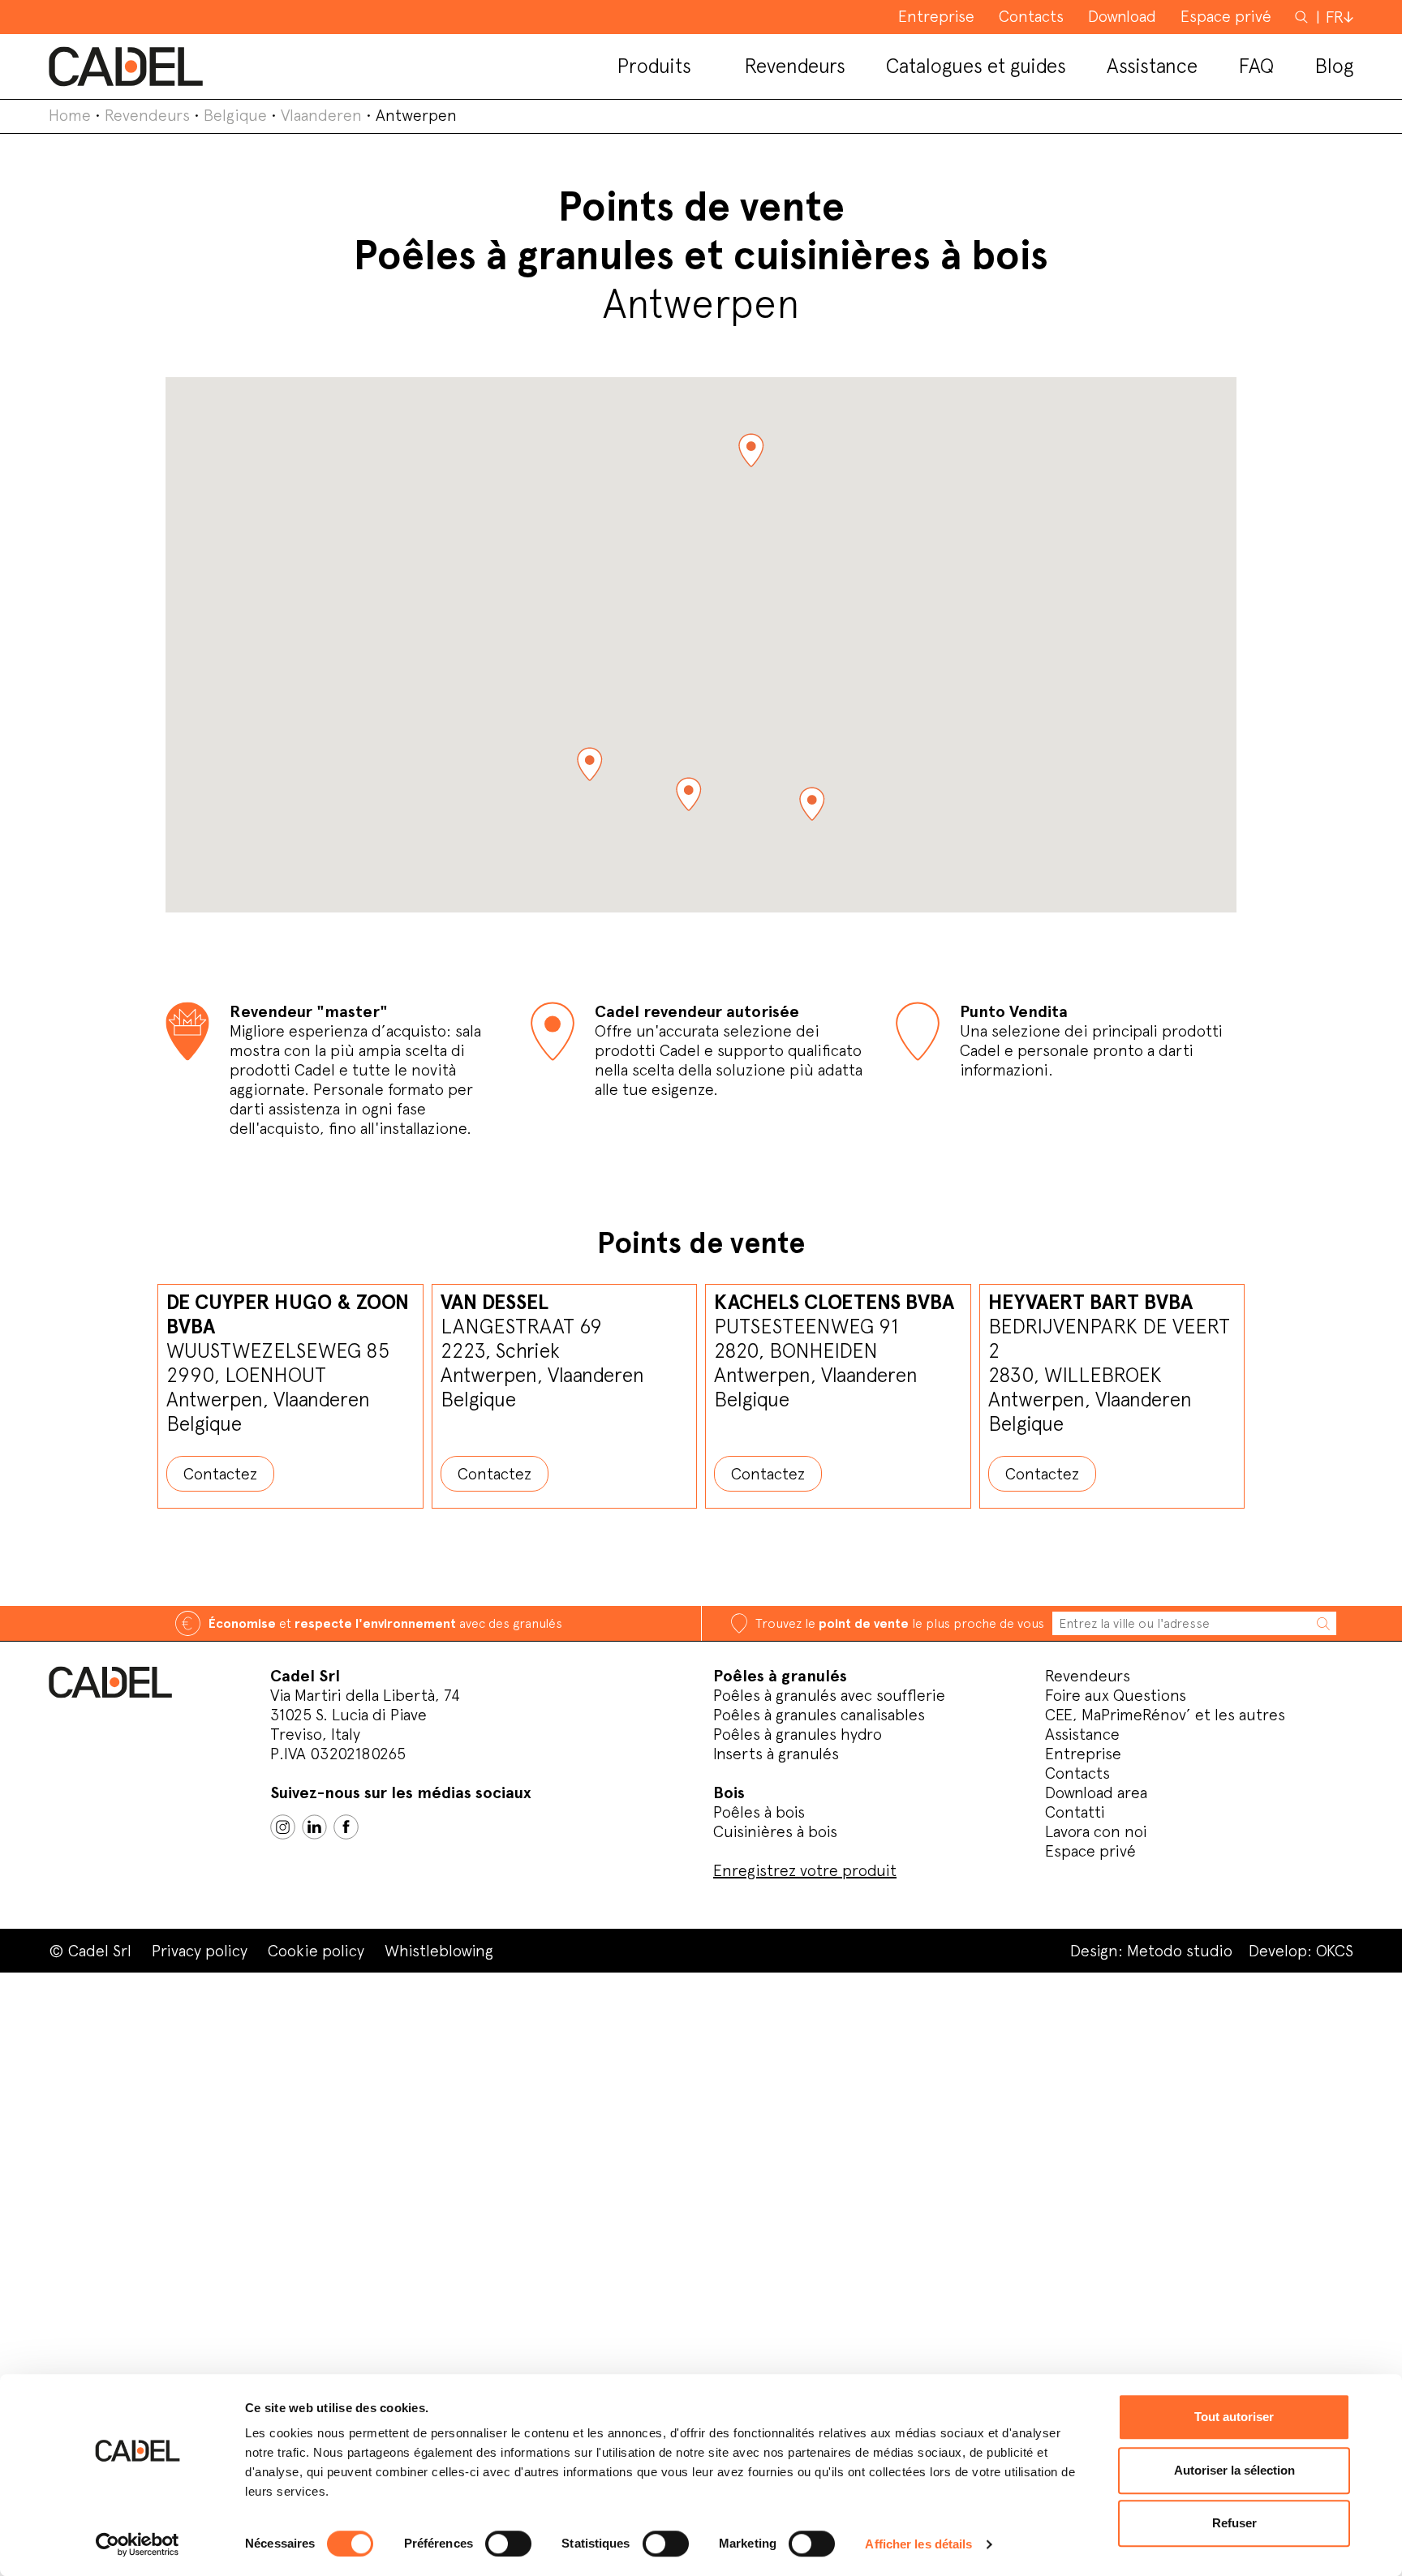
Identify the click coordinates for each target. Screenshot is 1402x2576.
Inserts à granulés (776, 1754)
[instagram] (283, 1827)
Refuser (1234, 2523)
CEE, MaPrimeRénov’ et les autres (1165, 1715)
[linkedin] (314, 1827)
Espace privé (1090, 1851)
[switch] (508, 2544)
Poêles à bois (759, 1812)
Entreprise (1083, 1754)
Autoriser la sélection (1234, 2470)
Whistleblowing (439, 1951)
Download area (1096, 1792)
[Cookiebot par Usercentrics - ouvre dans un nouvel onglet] (138, 2544)
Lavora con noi (1096, 1831)
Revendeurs (147, 115)
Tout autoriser (1234, 2417)
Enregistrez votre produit (805, 1870)
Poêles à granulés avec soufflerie (829, 1695)
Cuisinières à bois (775, 1831)
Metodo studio (1180, 1951)
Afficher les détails (918, 2544)
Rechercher (1303, 16)
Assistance (1082, 1734)
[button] (751, 451)
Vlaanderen (321, 115)
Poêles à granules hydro (798, 1734)
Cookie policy (316, 1951)
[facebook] (346, 1827)
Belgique (235, 115)
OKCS (1335, 1951)
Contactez (220, 1474)
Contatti (1075, 1812)
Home (70, 115)
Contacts (1077, 1773)
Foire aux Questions (1116, 1695)
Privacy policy (200, 1951)
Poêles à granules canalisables (819, 1715)
